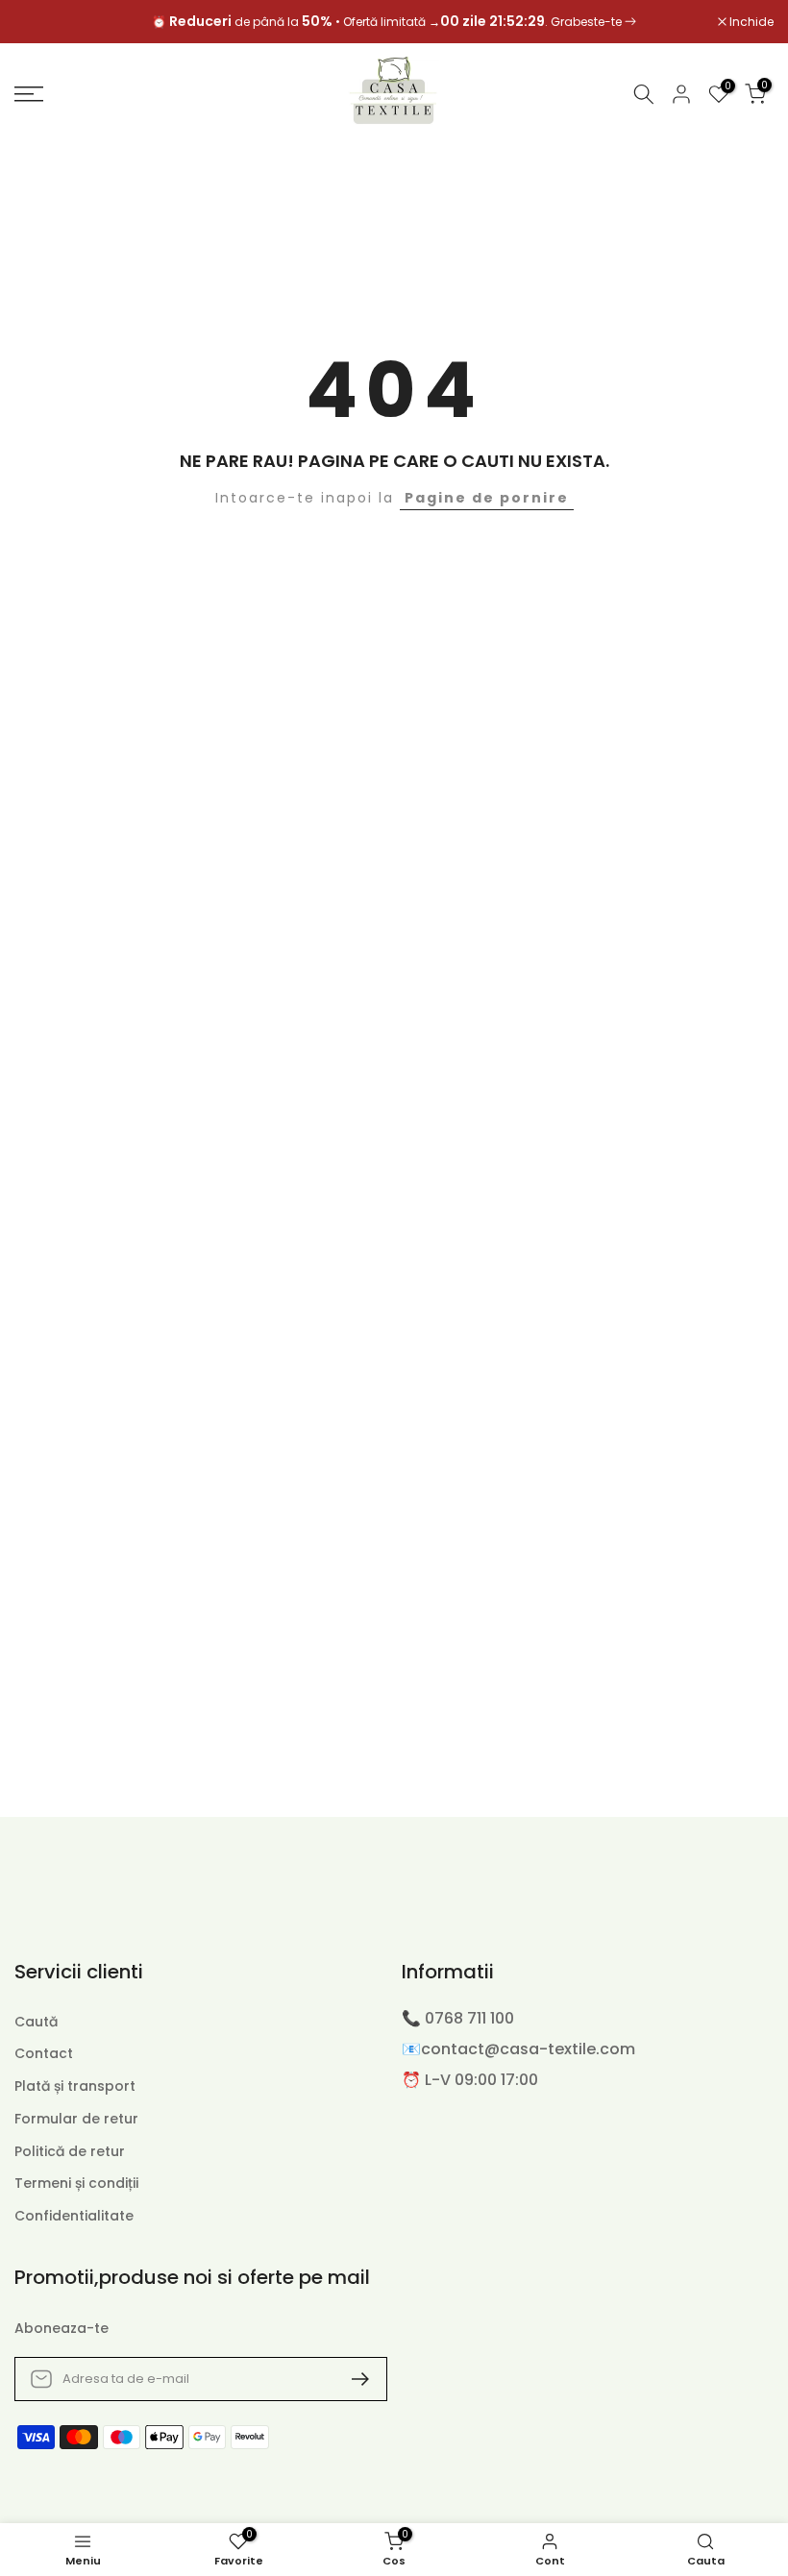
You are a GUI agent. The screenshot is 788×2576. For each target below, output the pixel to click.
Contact (44, 2054)
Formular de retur (76, 2119)
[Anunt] (394, 22)
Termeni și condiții (76, 2183)
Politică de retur (70, 2152)
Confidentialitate (74, 2216)
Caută (36, 2022)
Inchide (47, 22)
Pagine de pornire (487, 498)
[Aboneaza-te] (353, 2379)
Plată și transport (75, 2086)
